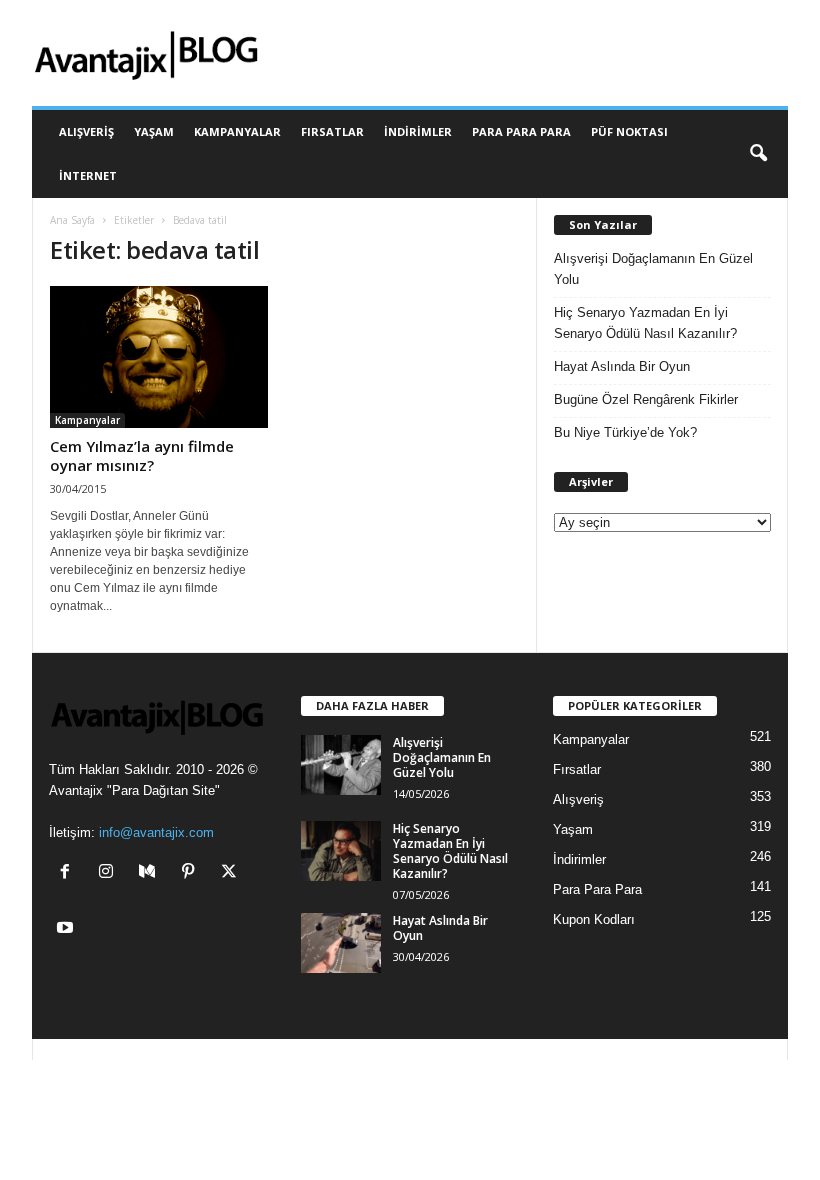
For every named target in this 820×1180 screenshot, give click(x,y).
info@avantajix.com (156, 832)
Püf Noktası (629, 131)
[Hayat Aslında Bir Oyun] (341, 943)
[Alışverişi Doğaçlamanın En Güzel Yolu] (341, 765)
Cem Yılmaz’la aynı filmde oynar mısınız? (142, 455)
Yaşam (154, 131)
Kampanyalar (237, 131)
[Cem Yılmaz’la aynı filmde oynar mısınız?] (159, 357)
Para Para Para (521, 131)
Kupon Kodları (594, 919)
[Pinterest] (192, 873)
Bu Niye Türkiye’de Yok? (625, 432)
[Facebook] (69, 873)
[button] (758, 154)
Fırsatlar (332, 131)
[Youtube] (67, 929)
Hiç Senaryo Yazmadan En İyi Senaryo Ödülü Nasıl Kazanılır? (645, 323)
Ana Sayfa (72, 220)
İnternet (88, 175)
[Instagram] (110, 873)
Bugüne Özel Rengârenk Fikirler (646, 399)
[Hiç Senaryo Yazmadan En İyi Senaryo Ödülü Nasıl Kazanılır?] (341, 851)
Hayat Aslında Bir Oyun (622, 366)
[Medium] (151, 873)
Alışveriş (86, 131)
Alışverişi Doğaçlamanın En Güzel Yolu (653, 269)
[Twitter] (231, 873)
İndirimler (418, 131)
